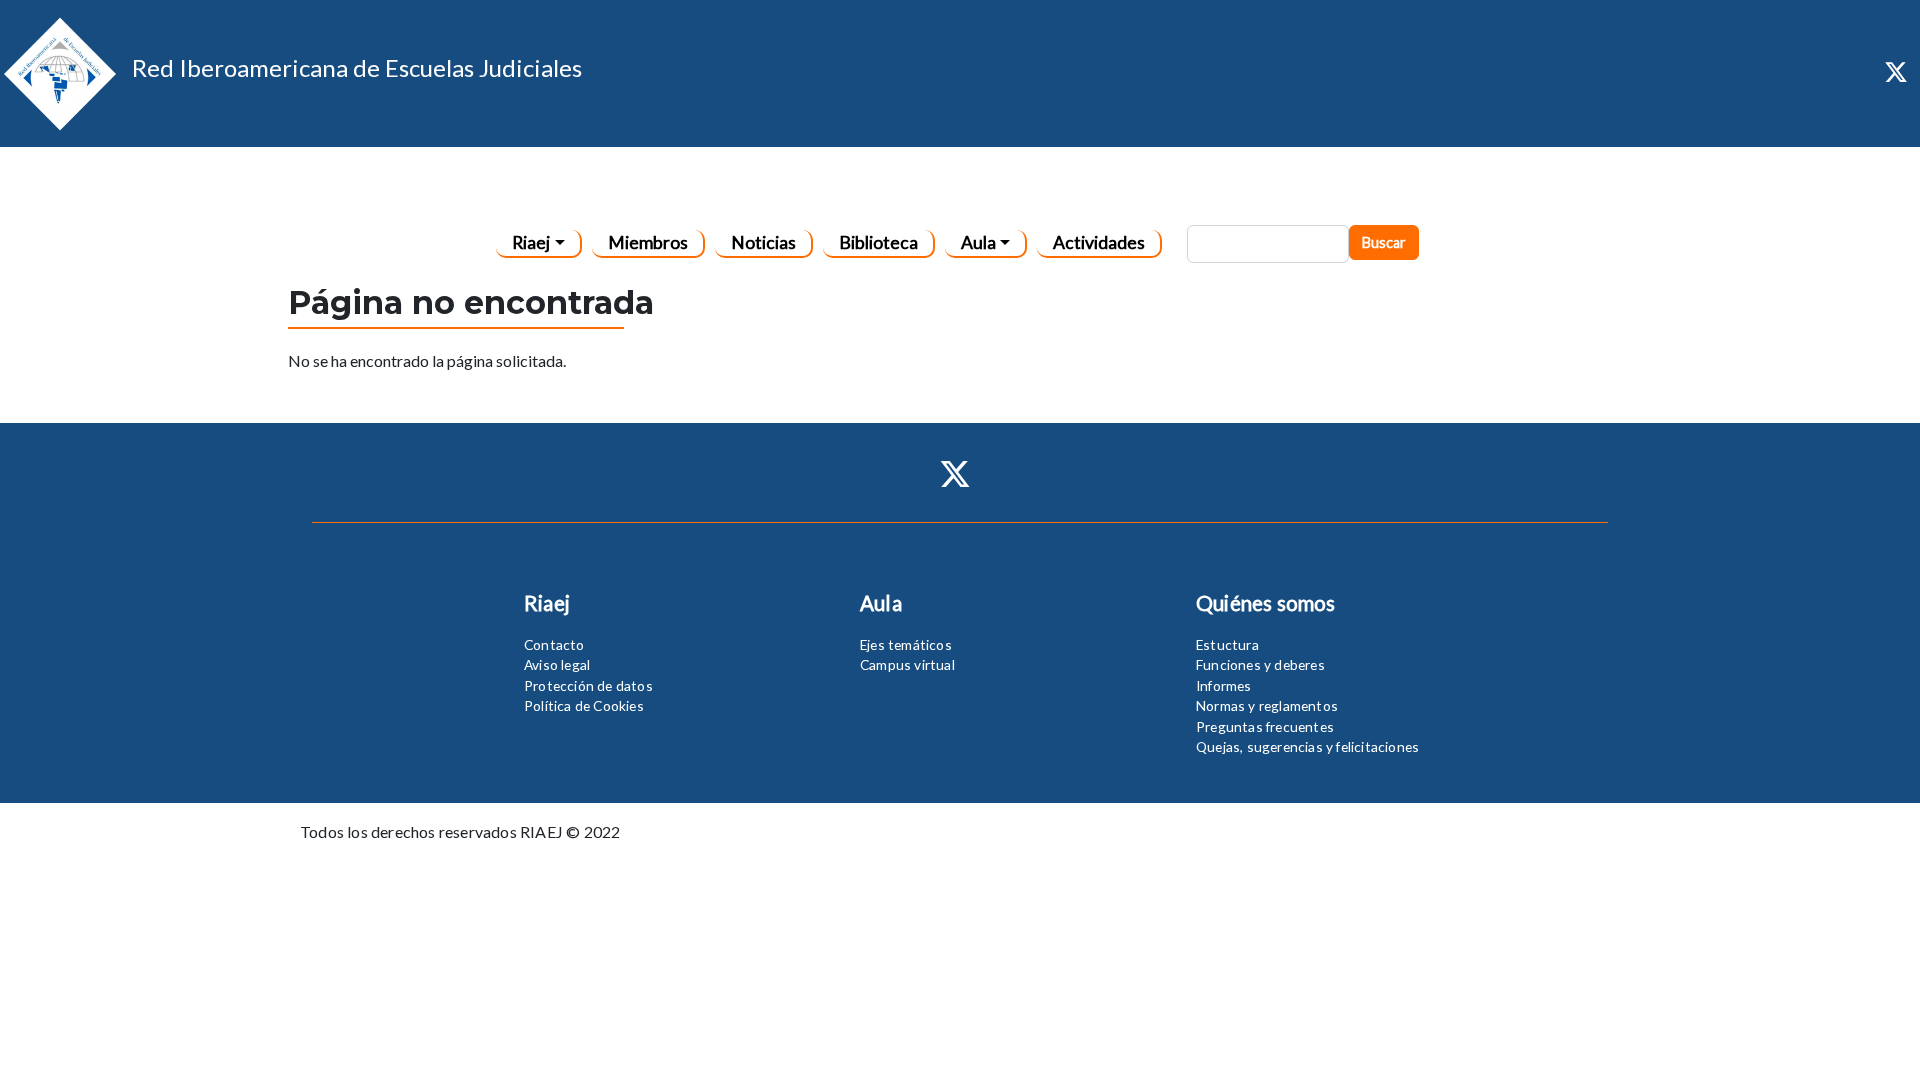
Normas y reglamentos (1267, 705)
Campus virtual (907, 664)
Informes (1224, 685)
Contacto (554, 644)
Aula (978, 242)
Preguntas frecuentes (1265, 726)
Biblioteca (878, 242)
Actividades (1099, 242)
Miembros (648, 242)
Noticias (763, 242)
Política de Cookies (584, 705)
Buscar (1384, 242)
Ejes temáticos (906, 644)
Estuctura (1227, 644)
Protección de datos (588, 685)
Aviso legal (557, 664)
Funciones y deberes (1260, 664)
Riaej (531, 242)
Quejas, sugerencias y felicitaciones (1307, 746)
